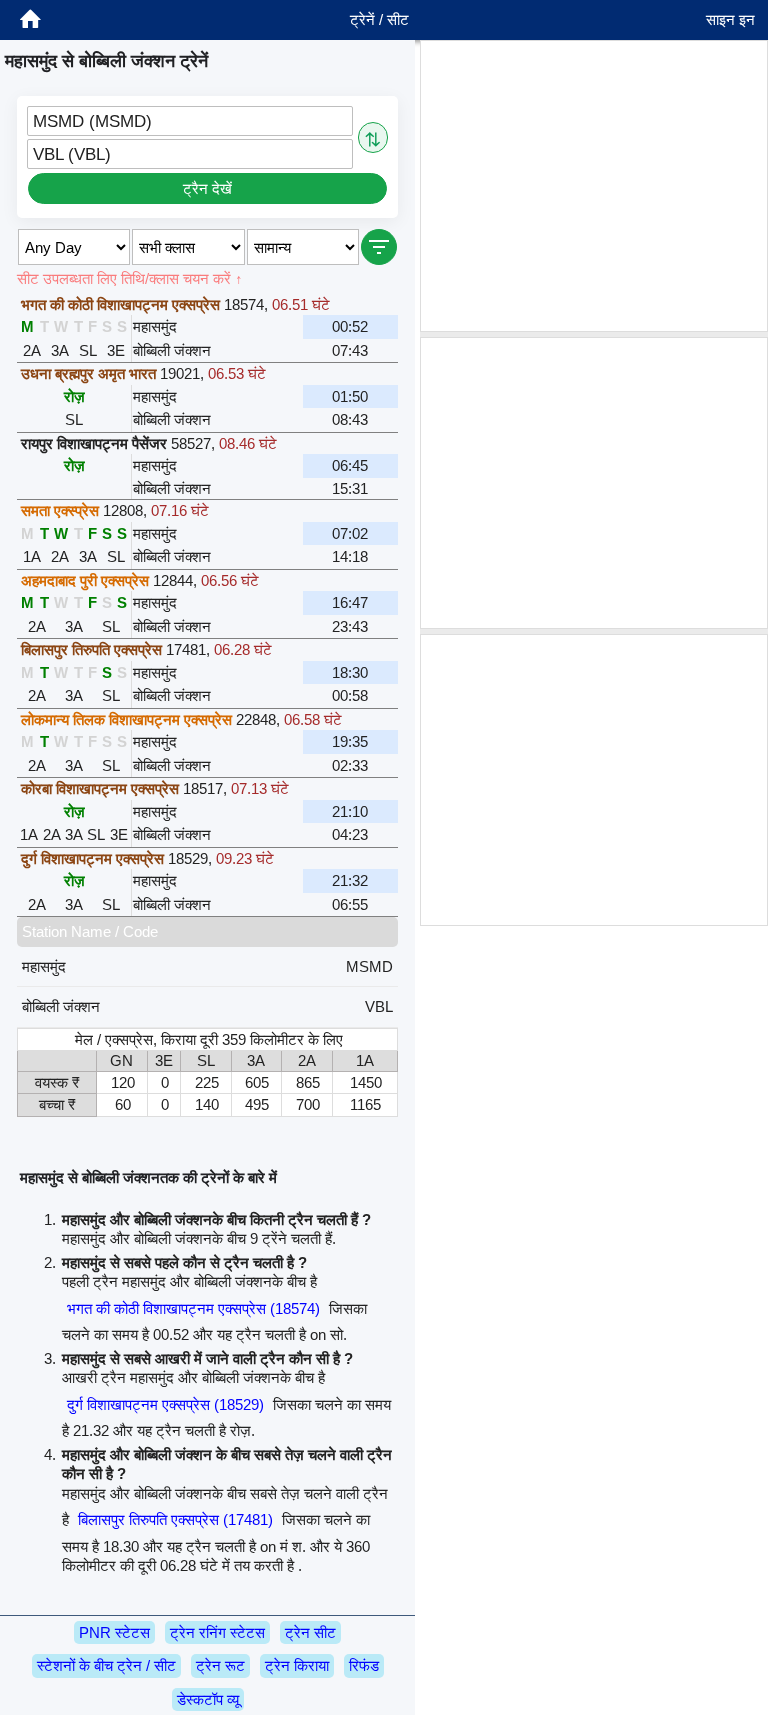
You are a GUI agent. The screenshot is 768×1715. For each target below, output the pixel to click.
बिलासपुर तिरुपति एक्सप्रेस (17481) (175, 1519)
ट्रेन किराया (297, 1665)
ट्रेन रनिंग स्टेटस (217, 1632)
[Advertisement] (594, 186)
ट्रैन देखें (207, 188)
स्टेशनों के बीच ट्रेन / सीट (106, 1665)
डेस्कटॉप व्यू (208, 1699)
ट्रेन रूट (220, 1665)
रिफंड (364, 1665)
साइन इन (730, 19)
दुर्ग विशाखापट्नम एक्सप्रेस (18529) (165, 1404)
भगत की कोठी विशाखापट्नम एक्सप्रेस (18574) (193, 1308)
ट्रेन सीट (310, 1632)
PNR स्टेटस (114, 1632)
